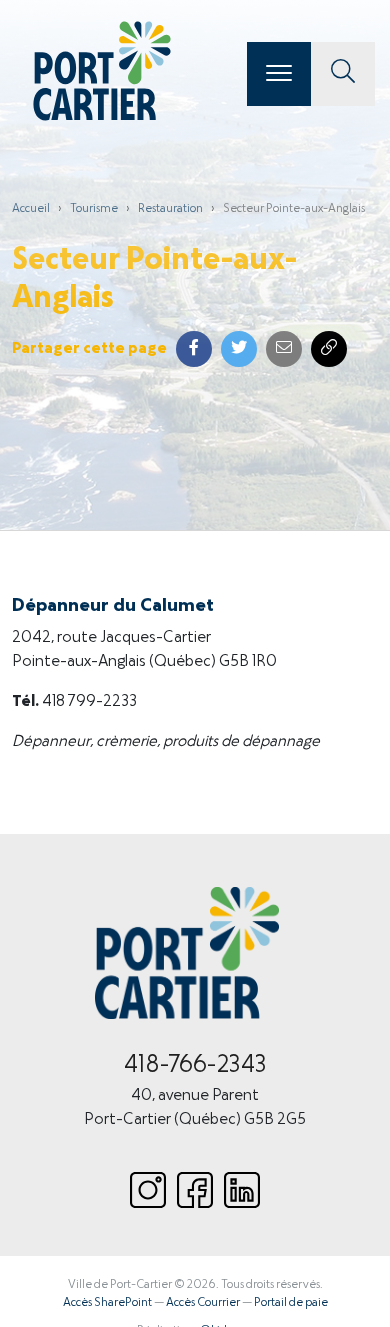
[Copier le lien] (329, 349)
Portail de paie (291, 1303)
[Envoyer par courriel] (284, 349)
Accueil (31, 209)
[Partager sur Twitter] (239, 349)
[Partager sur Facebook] (194, 349)
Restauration (170, 209)
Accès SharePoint (107, 1303)
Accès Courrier (203, 1303)
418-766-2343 (195, 1066)
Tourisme (94, 209)
